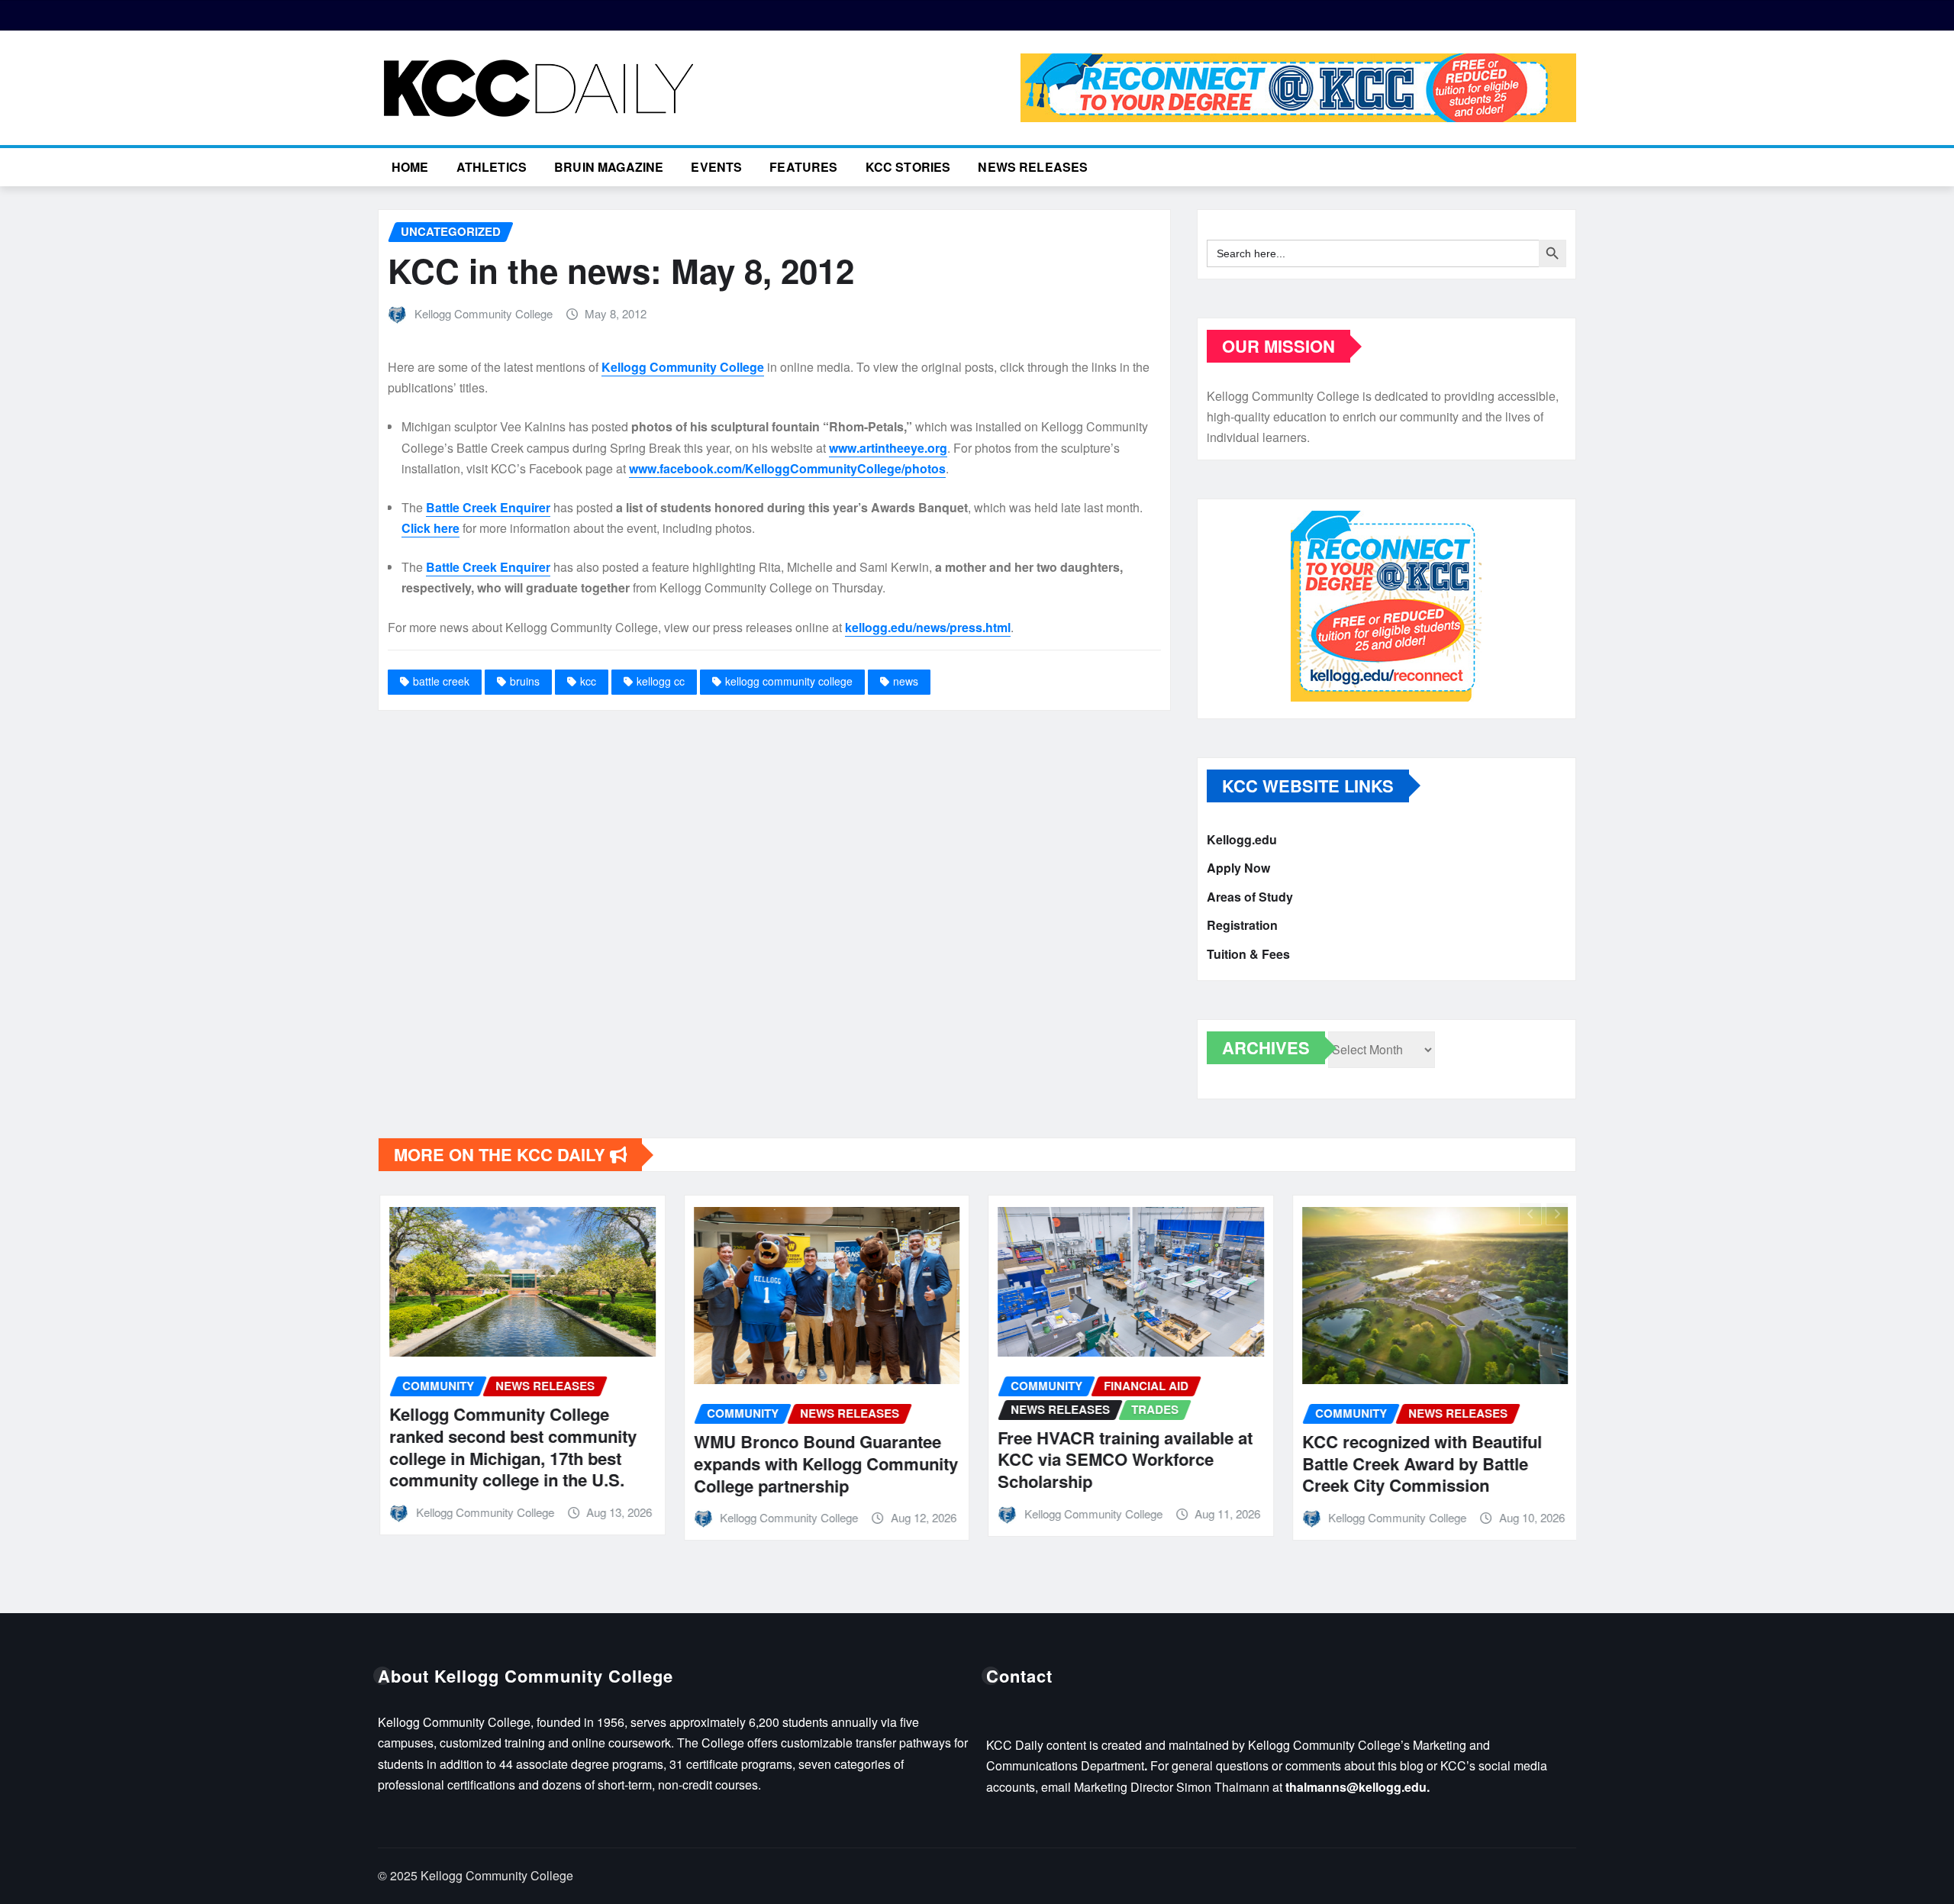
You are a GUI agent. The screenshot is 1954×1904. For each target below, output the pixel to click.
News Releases (1033, 167)
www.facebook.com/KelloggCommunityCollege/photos (787, 468)
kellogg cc (661, 681)
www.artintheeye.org (888, 448)
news (906, 681)
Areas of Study (1250, 897)
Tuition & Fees (1248, 954)
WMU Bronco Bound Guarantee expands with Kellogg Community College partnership (824, 1463)
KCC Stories (908, 167)
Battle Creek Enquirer (488, 507)
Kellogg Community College (484, 313)
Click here (430, 528)
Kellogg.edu (1242, 839)
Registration (1242, 926)
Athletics (492, 167)
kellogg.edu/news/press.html (928, 627)
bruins (525, 681)
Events (716, 167)
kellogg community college (789, 681)
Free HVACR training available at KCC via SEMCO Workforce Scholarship (1124, 1459)
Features (803, 167)
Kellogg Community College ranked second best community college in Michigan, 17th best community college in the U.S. (511, 1447)
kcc (588, 681)
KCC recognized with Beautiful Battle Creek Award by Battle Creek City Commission (1420, 1463)
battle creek (441, 681)
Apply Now (1238, 868)
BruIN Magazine (609, 167)
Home (410, 167)
